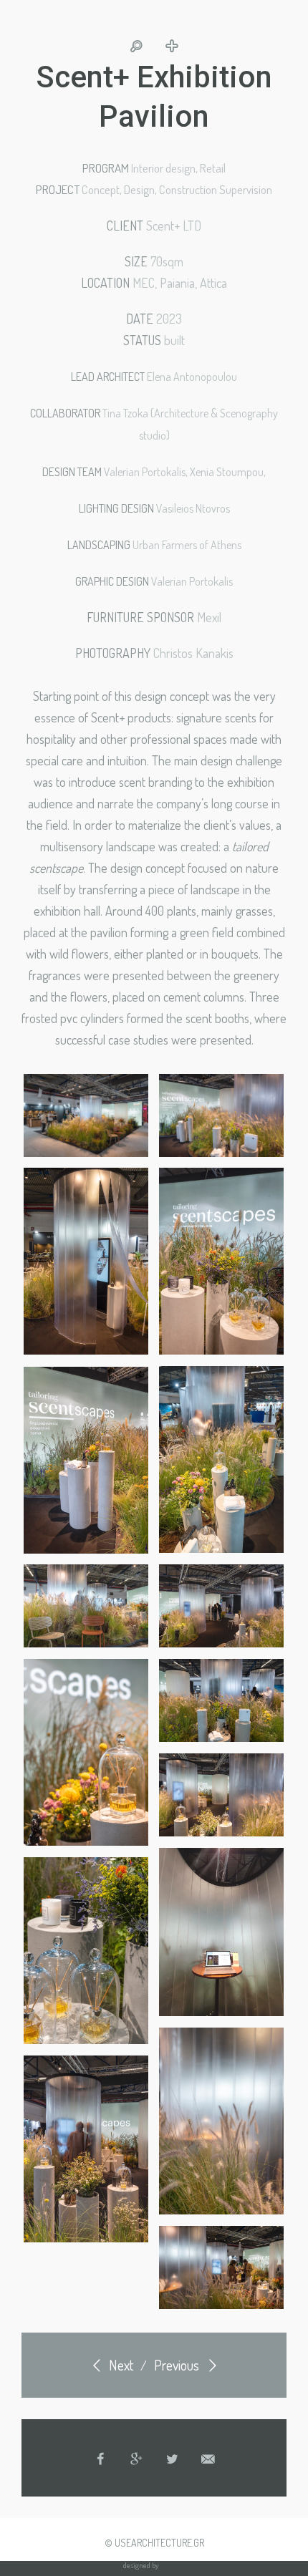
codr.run (173, 2565)
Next (120, 2365)
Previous (178, 2365)
